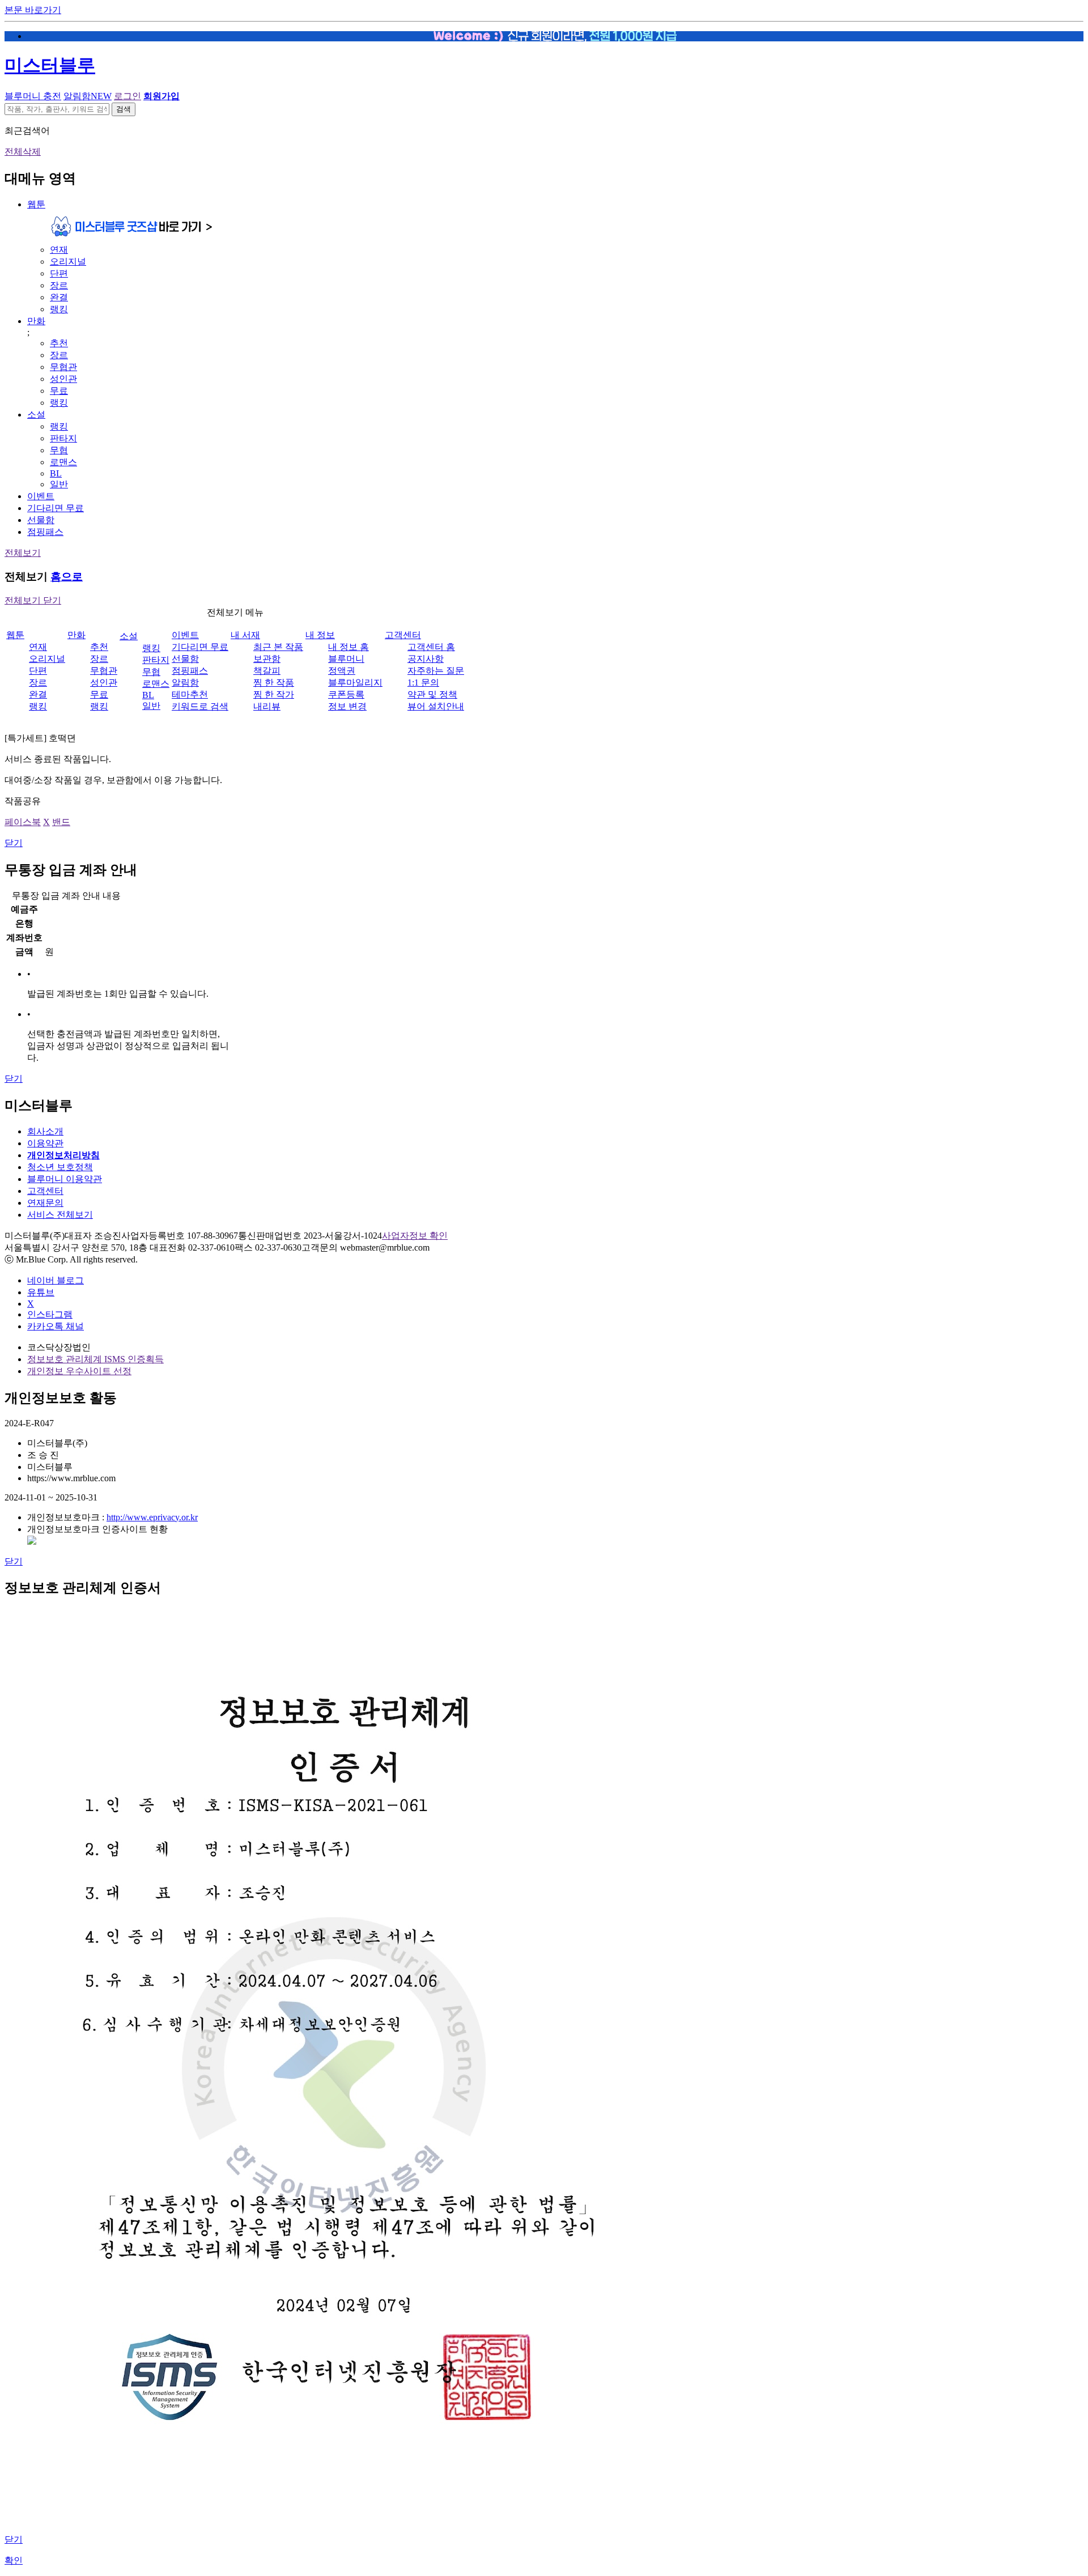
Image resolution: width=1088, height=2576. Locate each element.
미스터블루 (50, 65)
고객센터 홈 (431, 647)
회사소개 (45, 1131)
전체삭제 (23, 152)
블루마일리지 (355, 683)
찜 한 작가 (274, 694)
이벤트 (41, 496)
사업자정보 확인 (415, 1236)
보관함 (267, 659)
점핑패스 (45, 532)
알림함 (88, 96)
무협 (59, 450)
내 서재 (245, 635)
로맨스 (63, 462)
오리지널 (68, 262)
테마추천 (190, 694)
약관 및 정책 (432, 694)
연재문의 (45, 1203)
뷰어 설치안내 (436, 706)
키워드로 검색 (200, 706)
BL (56, 473)
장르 (59, 285)
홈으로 (67, 577)
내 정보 (320, 635)
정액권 (342, 671)
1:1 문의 (423, 683)
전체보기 (23, 553)
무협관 (63, 367)
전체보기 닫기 (33, 600)
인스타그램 (50, 1314)
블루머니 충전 (33, 96)
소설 (36, 415)
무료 (59, 391)
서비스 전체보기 (60, 1215)
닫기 (14, 843)
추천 (59, 343)
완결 (59, 297)
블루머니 (346, 659)
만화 (36, 321)
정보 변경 (347, 706)
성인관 (63, 379)
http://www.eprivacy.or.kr (152, 1517)
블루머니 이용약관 (65, 1179)
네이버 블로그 (56, 1280)
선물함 (41, 520)
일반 (59, 484)
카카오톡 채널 (56, 1326)
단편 (59, 273)
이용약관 (45, 1143)
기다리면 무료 (56, 508)
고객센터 (403, 635)
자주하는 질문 (436, 671)
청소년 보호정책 (60, 1167)
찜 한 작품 (274, 683)
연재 (59, 250)
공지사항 (426, 659)
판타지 (63, 438)
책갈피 (267, 671)
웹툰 (36, 204)
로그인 (127, 96)
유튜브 (41, 1292)
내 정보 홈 (348, 647)
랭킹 (59, 309)
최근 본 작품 (278, 647)
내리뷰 (267, 706)
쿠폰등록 (346, 694)
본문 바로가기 (33, 10)
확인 (14, 2560)
